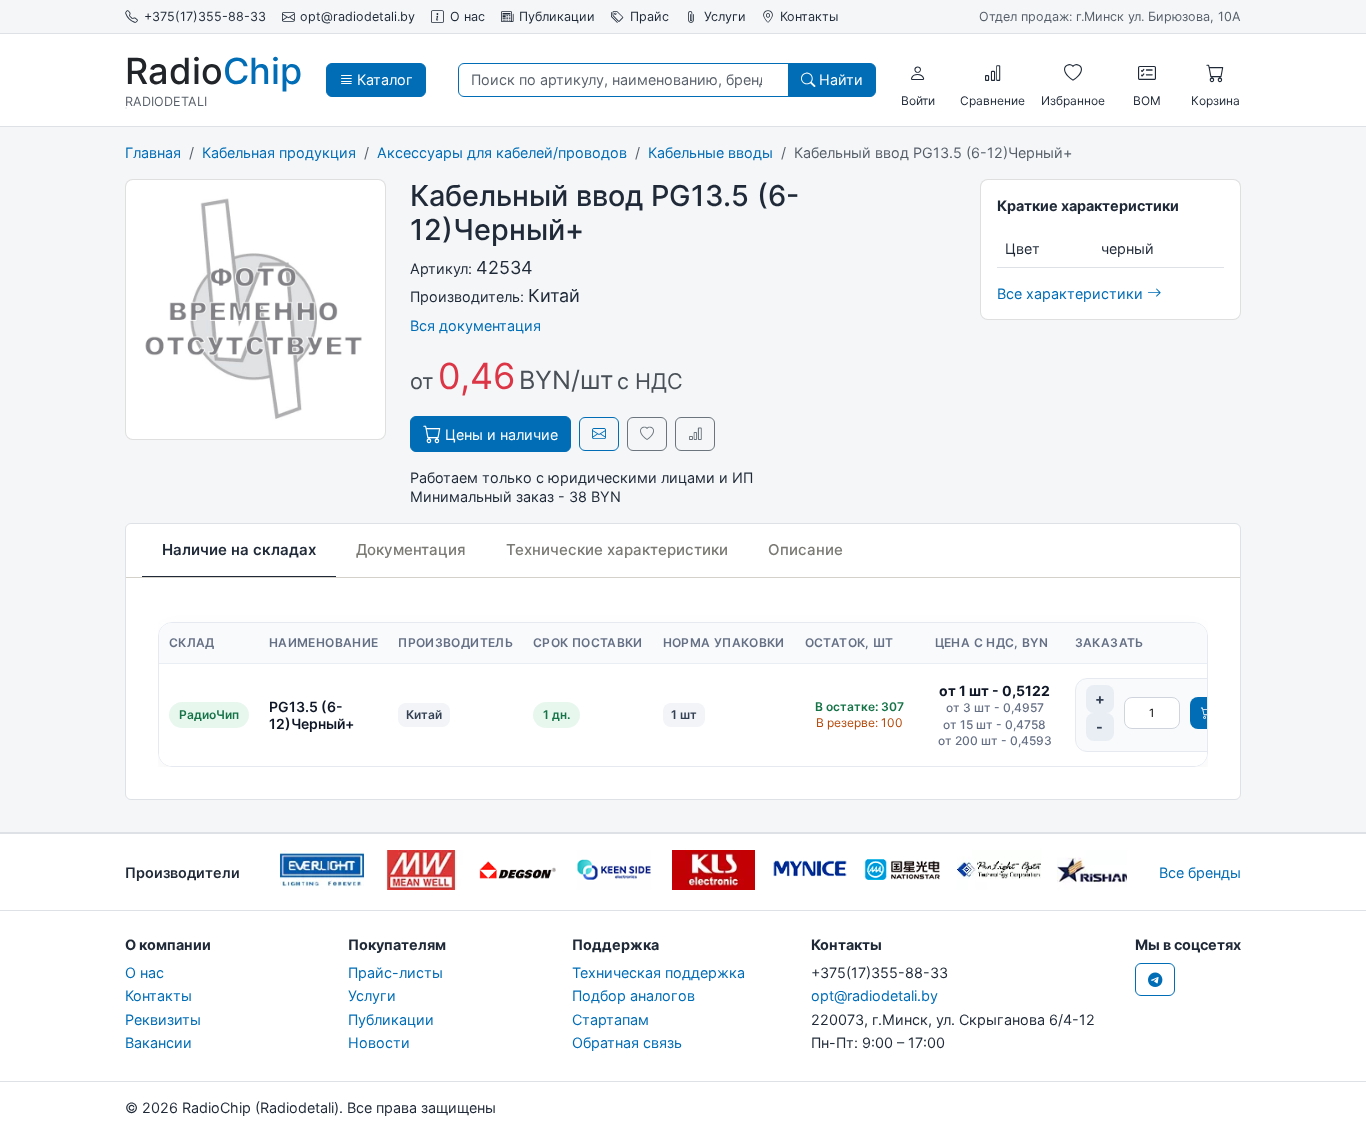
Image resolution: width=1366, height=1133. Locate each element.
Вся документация (475, 325)
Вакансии (158, 1042)
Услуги (725, 16)
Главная (153, 152)
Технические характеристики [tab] (617, 549)
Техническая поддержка (658, 972)
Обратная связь (627, 1042)
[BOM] (1147, 73)
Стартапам (610, 1019)
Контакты (809, 16)
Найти (839, 79)
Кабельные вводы (710, 152)
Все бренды (1200, 872)
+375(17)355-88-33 (205, 16)
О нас (467, 16)
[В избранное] (647, 433)
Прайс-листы (395, 972)
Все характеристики (1072, 293)
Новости (379, 1042)
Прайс (649, 16)
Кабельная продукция (279, 152)
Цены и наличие (499, 434)
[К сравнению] (695, 433)
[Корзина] (1215, 73)
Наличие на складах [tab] (239, 549)
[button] (918, 73)
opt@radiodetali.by (357, 16)
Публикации (557, 16)
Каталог (383, 79)
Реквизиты (163, 1019)
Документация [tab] (411, 549)
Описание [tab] (805, 549)
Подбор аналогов (633, 995)
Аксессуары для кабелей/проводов (502, 152)
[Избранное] (1073, 73)
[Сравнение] (993, 73)
